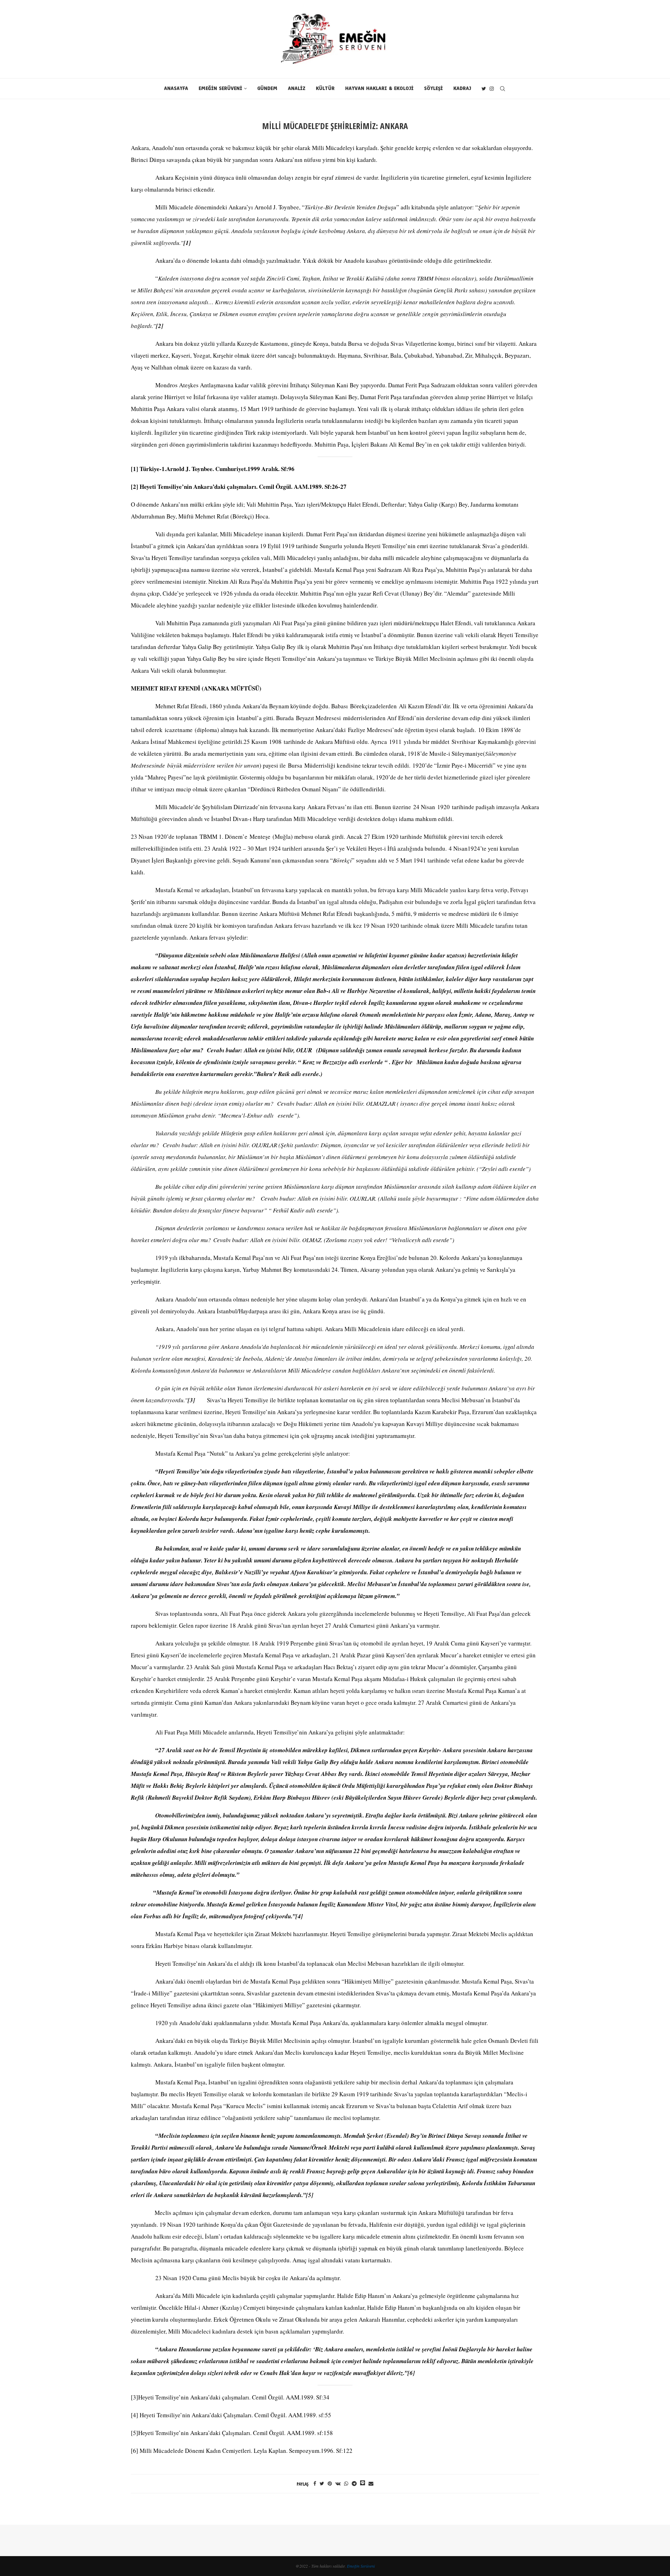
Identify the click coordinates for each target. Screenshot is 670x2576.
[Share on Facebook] (315, 2483)
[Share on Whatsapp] (346, 2483)
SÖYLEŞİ (433, 88)
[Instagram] (492, 89)
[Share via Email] (371, 2483)
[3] (135, 2397)
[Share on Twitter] (322, 2483)
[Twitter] (484, 89)
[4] (299, 1916)
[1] (135, 469)
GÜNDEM (267, 88)
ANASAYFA (176, 88)
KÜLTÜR (325, 88)
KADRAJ (462, 88)
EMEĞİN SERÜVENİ (220, 88)
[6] (411, 2373)
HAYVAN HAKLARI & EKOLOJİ (379, 88)
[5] (310, 2195)
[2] (135, 487)
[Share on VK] (338, 2483)
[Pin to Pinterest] (330, 2483)
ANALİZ (297, 88)
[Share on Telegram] (354, 2483)
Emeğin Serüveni (361, 2566)
